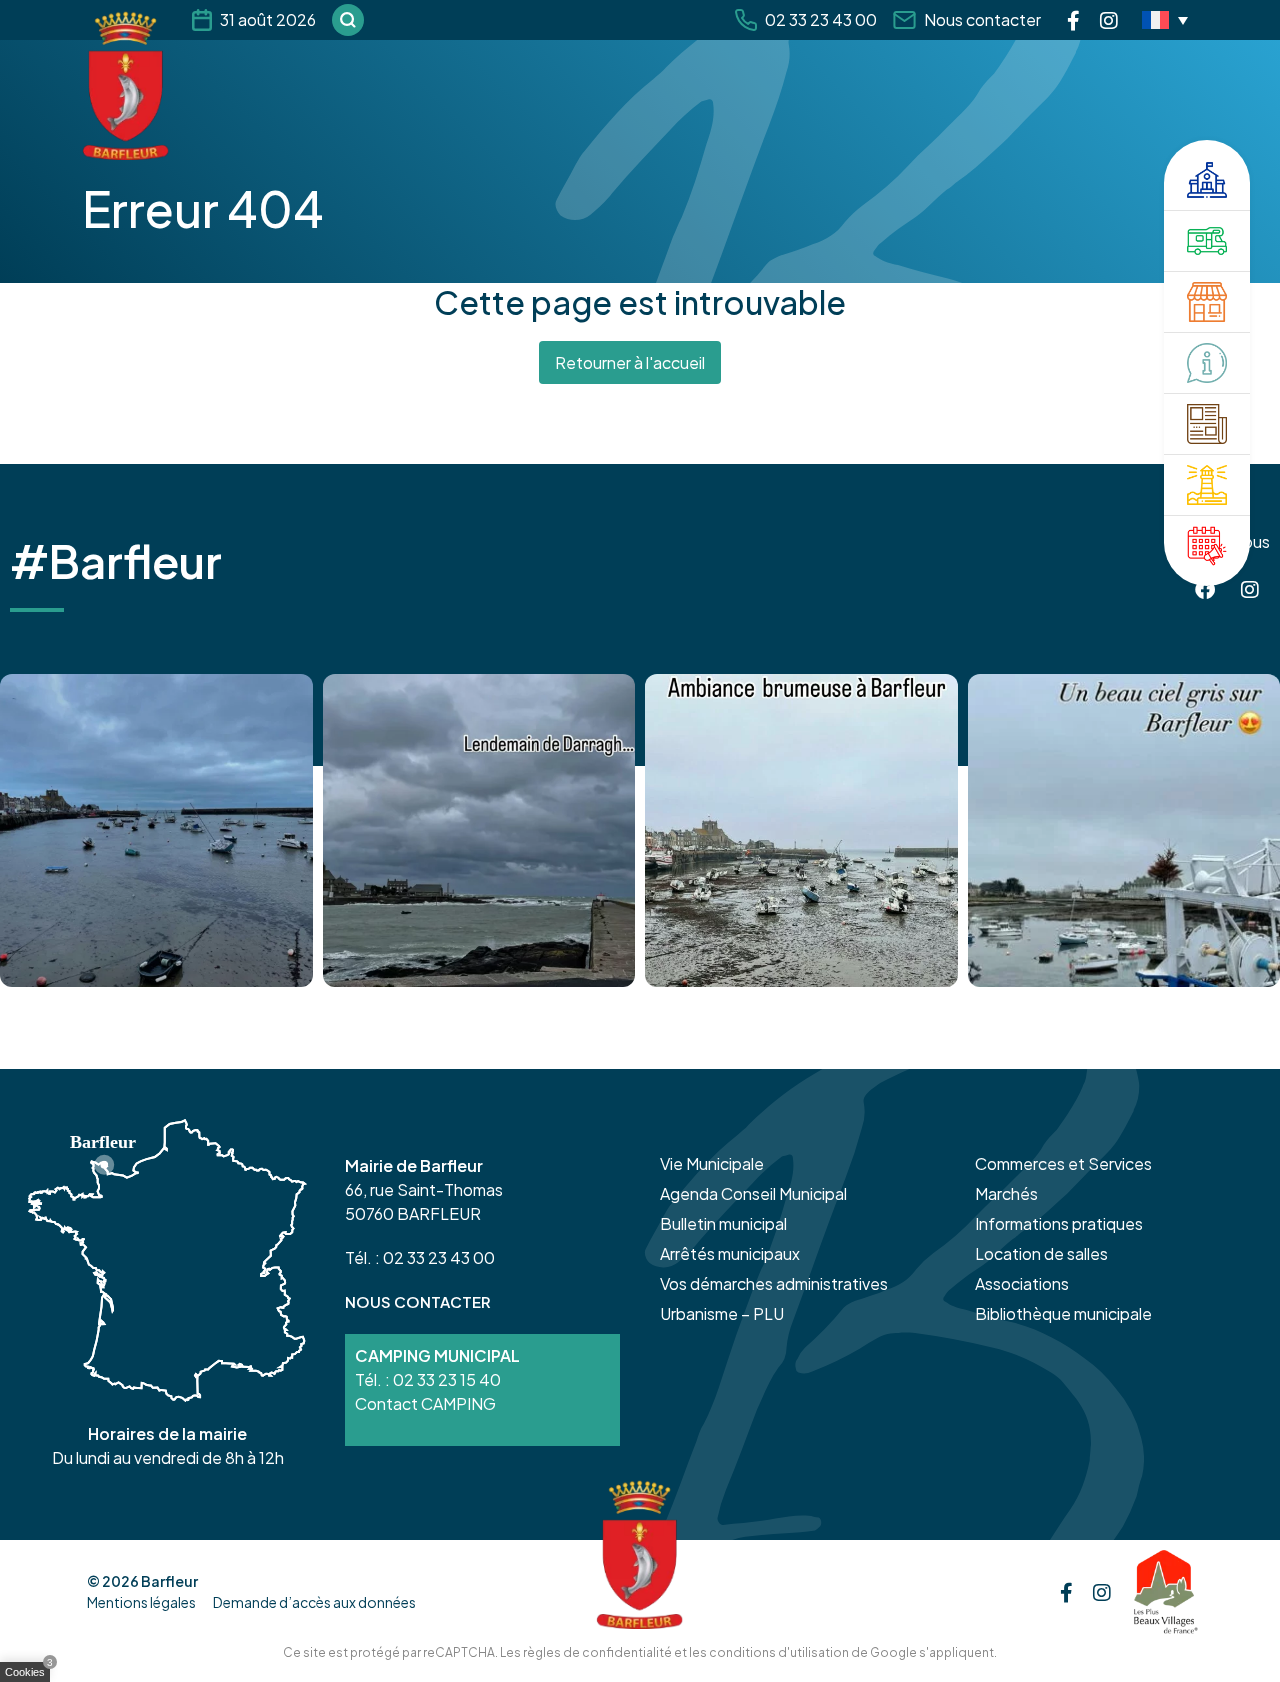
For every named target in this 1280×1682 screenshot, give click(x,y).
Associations (1022, 1283)
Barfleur (169, 1581)
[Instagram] (1109, 20)
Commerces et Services (1063, 1163)
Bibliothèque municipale (1063, 1313)
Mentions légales (141, 1602)
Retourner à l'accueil (630, 362)
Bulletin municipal (723, 1223)
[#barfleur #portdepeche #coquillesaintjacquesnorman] (801, 830)
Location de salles (1041, 1253)
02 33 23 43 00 (821, 19)
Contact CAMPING (425, 1403)
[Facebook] (1073, 20)
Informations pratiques (1059, 1223)
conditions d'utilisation (779, 1652)
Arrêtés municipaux (730, 1253)
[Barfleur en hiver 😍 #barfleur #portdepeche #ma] (156, 830)
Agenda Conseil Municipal (753, 1193)
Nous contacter (982, 19)
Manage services (30, 1676)
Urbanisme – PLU (722, 1313)
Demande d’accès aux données (314, 1602)
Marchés (1006, 1193)
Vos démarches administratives (774, 1283)
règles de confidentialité (597, 1652)
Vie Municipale (712, 1163)
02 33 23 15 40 (447, 1379)
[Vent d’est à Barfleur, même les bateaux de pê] (479, 830)
